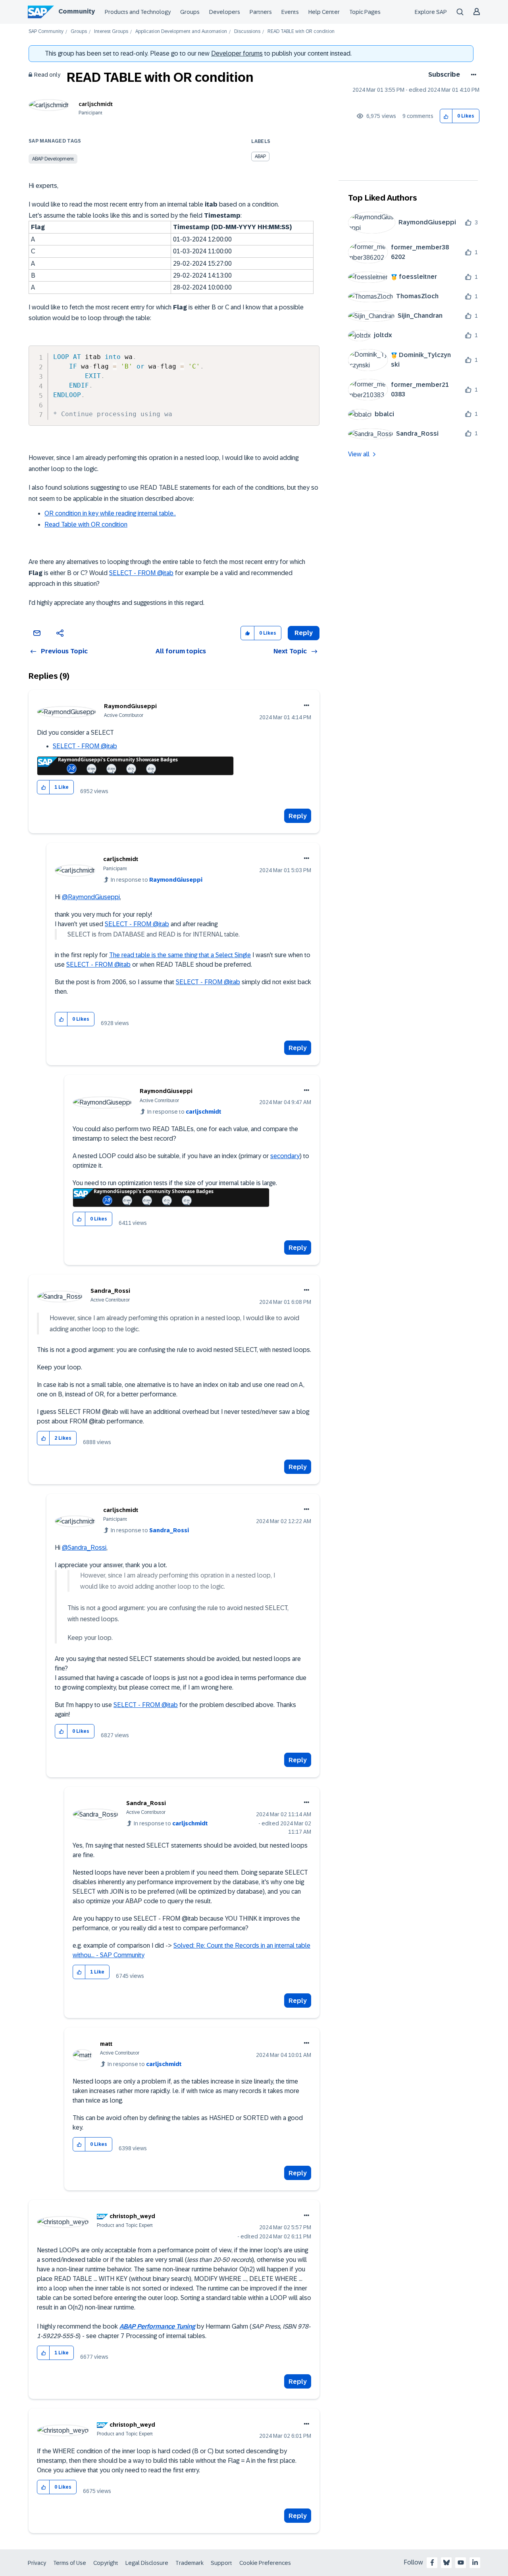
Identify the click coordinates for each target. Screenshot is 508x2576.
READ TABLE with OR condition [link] (301, 32)
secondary (285, 1156)
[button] (446, 116)
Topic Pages (365, 12)
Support (221, 2563)
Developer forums (237, 53)
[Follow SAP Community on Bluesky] (446, 2562)
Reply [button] (304, 633)
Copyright (106, 2563)
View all (359, 454)
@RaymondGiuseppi (91, 897)
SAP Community (46, 32)
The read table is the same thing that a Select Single (180, 955)
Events (290, 12)
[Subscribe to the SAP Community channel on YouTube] (461, 2562)
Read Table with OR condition (86, 524)
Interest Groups (111, 32)
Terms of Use (70, 2563)
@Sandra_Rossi (84, 1548)
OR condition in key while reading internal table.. (110, 513)
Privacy (37, 2563)
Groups (190, 12)
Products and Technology (138, 12)
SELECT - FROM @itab (141, 573)
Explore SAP (431, 12)
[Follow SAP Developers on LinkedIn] (475, 2562)
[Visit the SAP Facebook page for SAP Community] (432, 2562)
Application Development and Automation (181, 32)
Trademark (190, 2563)
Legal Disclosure (147, 2563)
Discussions (247, 32)
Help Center (324, 12)
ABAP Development (53, 159)
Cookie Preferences (265, 2563)
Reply (298, 816)
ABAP (260, 156)
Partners (261, 12)
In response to (157, 880)
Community (77, 11)
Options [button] (472, 75)
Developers (225, 12)
